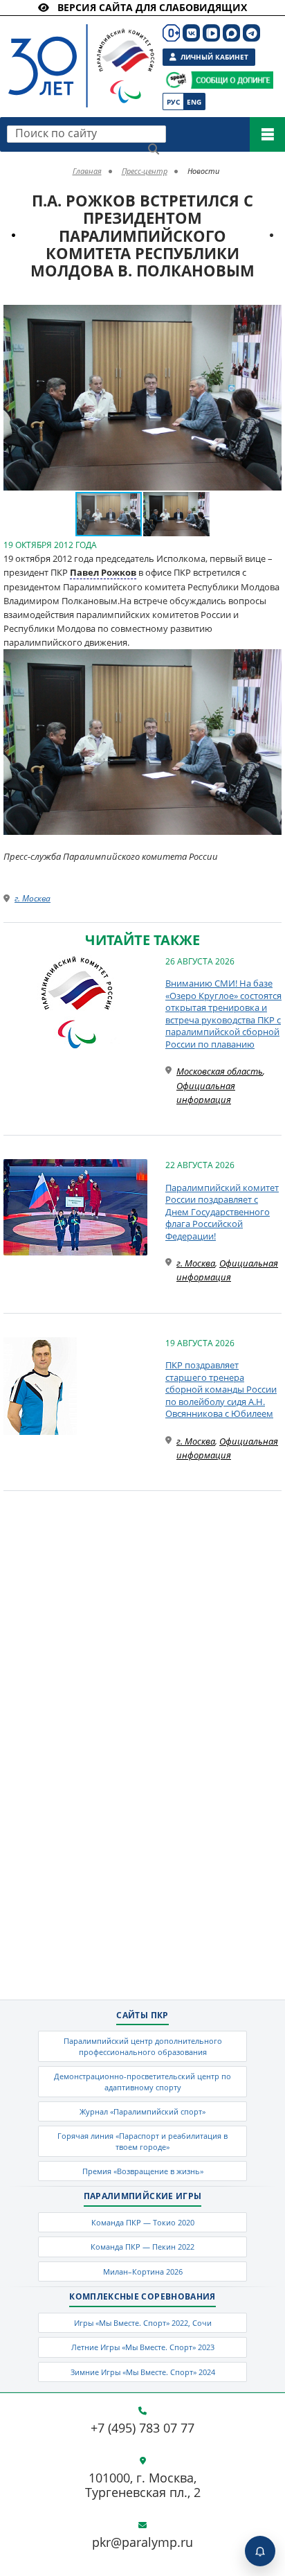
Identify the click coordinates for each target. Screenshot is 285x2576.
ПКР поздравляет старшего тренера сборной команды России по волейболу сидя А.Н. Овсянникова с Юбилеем (221, 1389)
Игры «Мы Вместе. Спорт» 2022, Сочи (143, 2323)
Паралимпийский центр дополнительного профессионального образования (143, 2046)
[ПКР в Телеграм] (251, 33)
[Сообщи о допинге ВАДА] (176, 80)
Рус (173, 102)
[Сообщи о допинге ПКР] (232, 80)
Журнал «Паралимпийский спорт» (142, 2111)
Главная (87, 171)
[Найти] (154, 149)
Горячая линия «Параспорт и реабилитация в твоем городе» (142, 2141)
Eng (194, 102)
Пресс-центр (145, 171)
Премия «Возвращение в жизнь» (143, 2171)
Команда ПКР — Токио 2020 (143, 2222)
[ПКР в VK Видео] (211, 33)
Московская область (220, 1071)
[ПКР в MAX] (231, 33)
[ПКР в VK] (191, 33)
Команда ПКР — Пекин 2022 (142, 2247)
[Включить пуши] (260, 2551)
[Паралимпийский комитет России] (74, 54)
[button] (269, 317)
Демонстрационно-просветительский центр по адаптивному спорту (142, 2081)
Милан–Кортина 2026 (143, 2271)
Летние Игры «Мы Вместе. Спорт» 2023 (143, 2347)
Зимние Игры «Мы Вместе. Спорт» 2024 (143, 2372)
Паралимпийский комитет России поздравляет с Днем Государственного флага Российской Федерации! (222, 1212)
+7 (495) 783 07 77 (142, 2428)
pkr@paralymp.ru (142, 2543)
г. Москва (33, 898)
